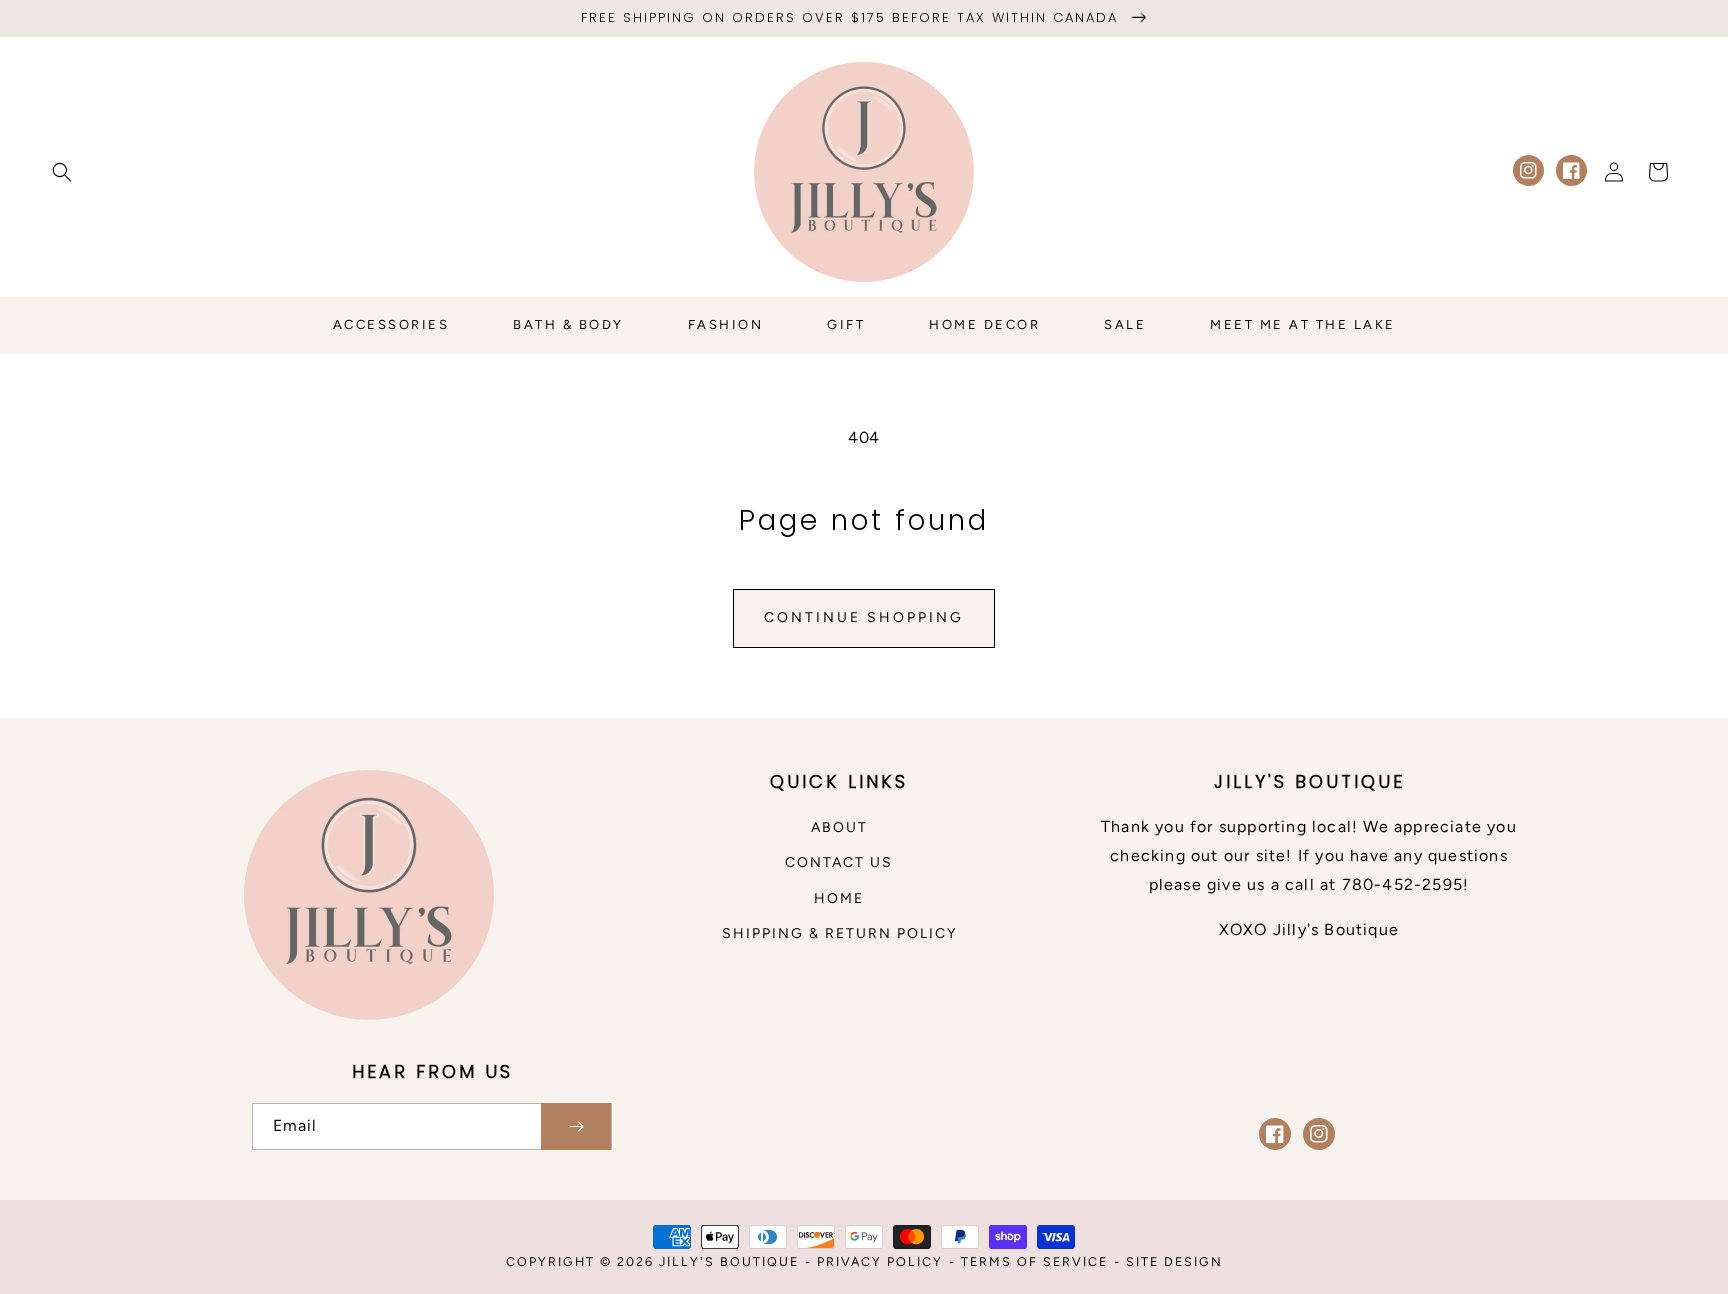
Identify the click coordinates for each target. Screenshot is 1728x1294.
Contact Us (839, 862)
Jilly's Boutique (729, 1261)
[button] (62, 172)
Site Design (1174, 1261)
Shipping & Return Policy (839, 933)
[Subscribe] (576, 1126)
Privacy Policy (880, 1261)
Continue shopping (864, 617)
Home (839, 898)
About (839, 827)
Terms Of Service (1034, 1261)
